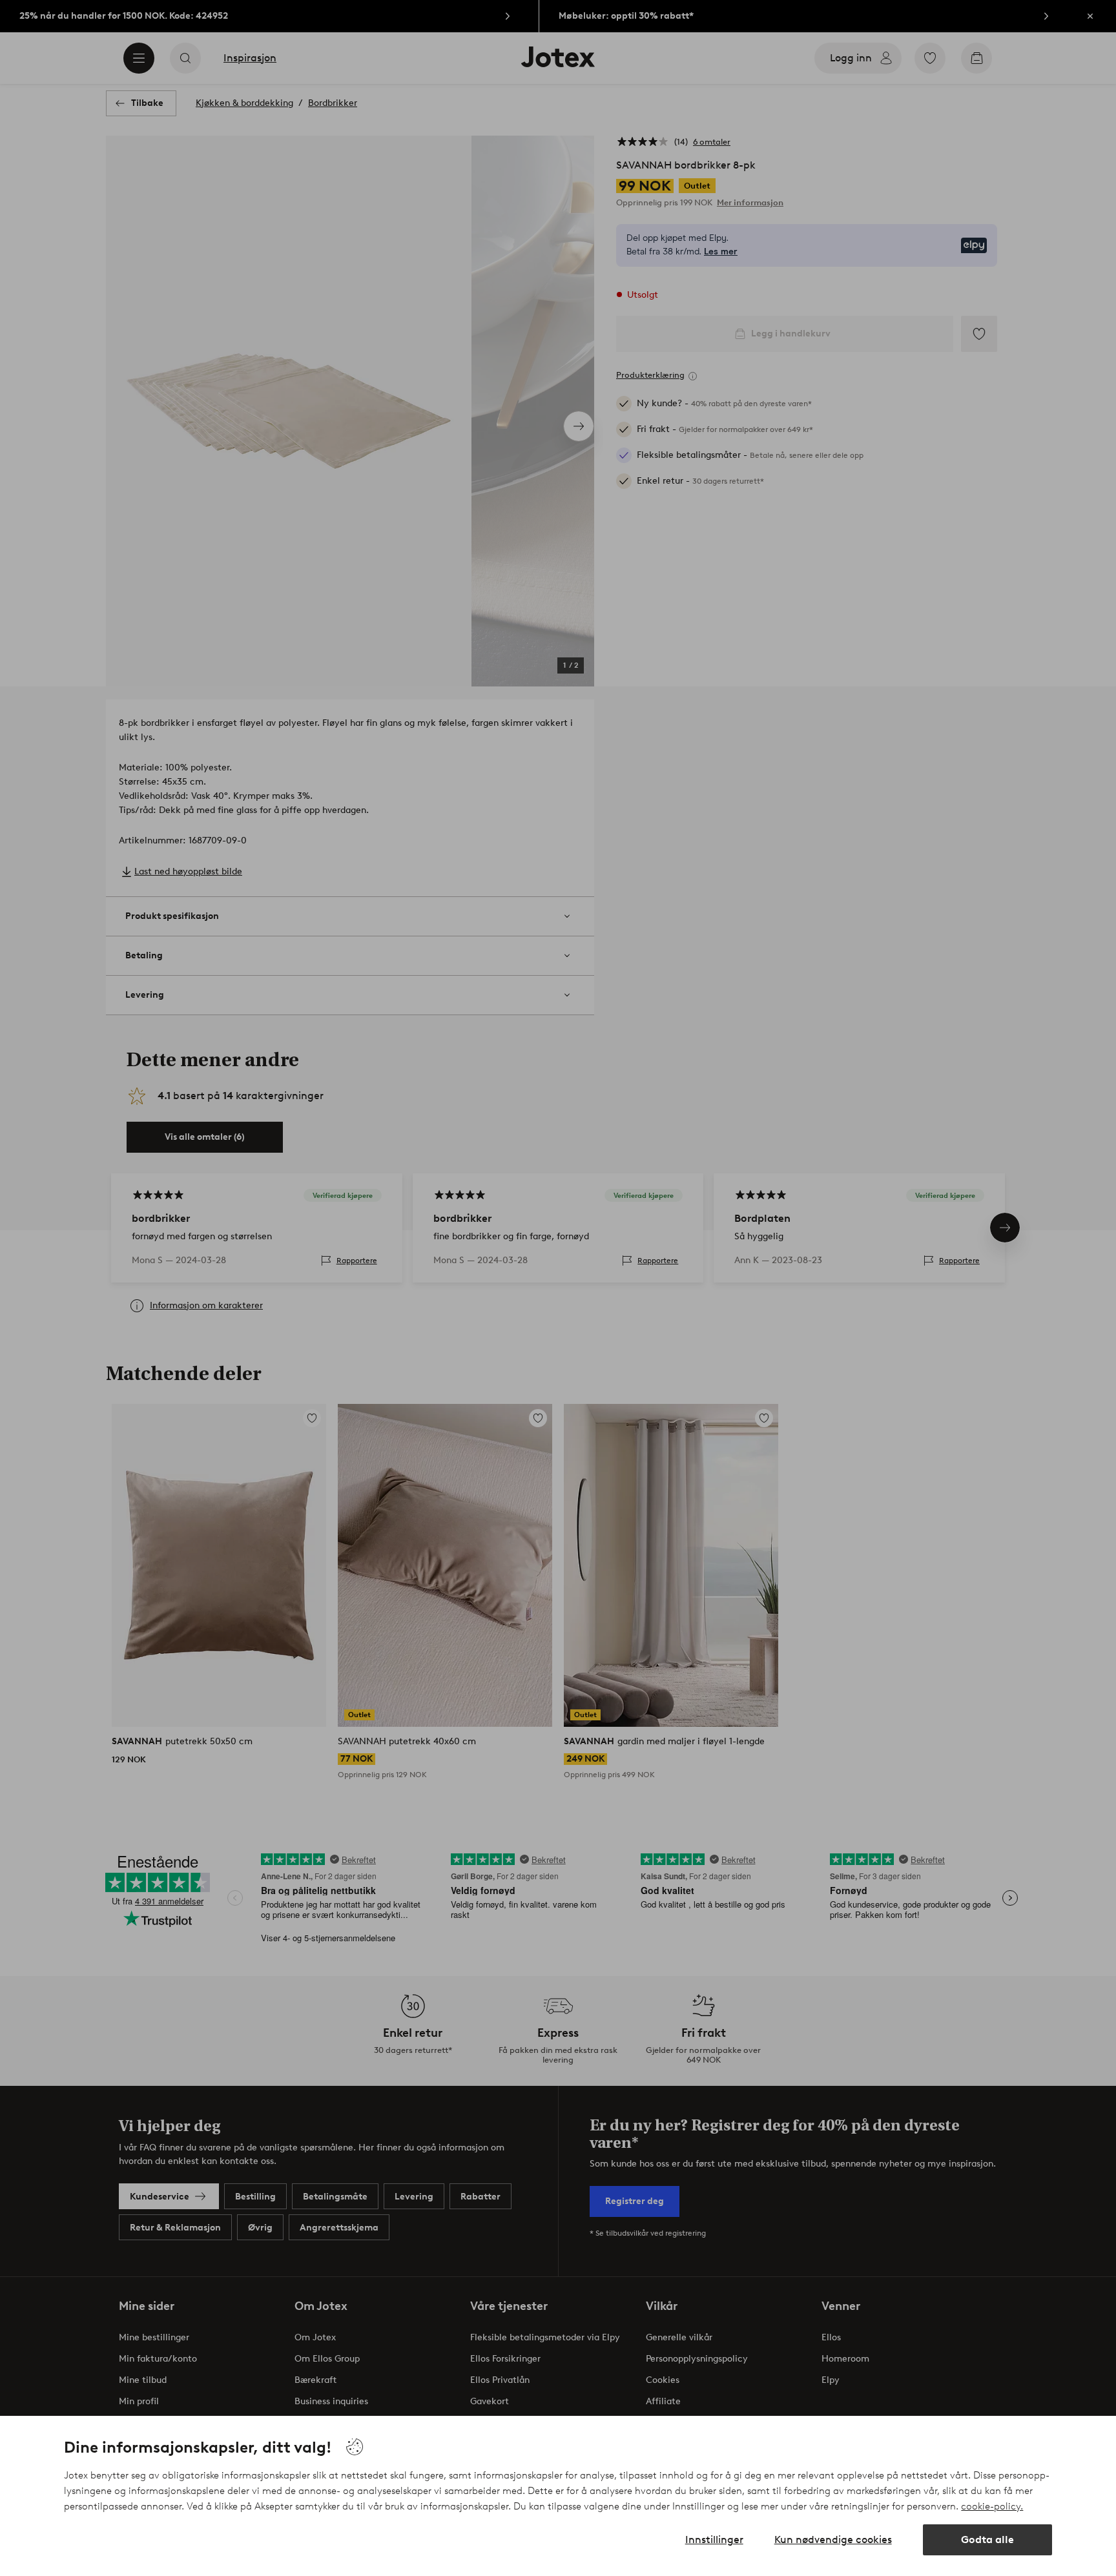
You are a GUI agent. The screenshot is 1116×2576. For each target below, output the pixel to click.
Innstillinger (714, 2540)
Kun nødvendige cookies (833, 2540)
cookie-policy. (992, 2506)
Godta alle (987, 2540)
